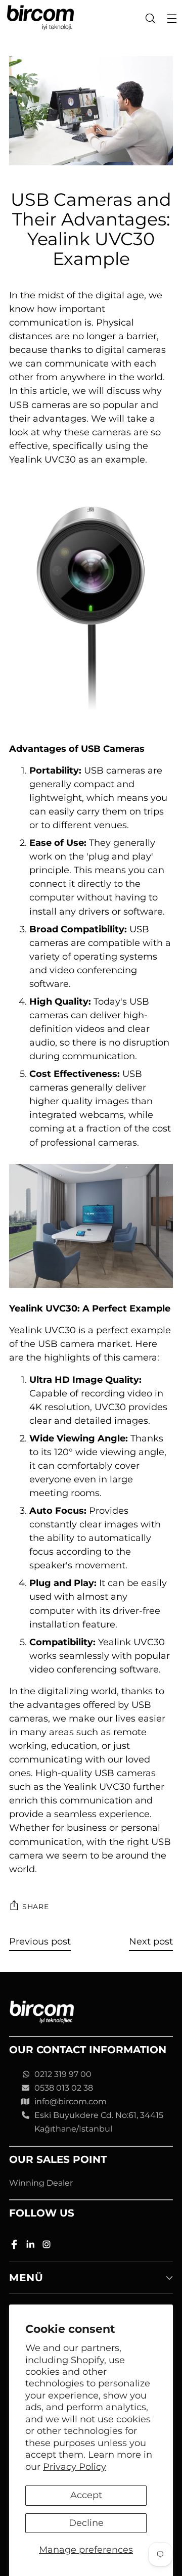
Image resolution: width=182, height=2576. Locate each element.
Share (36, 1907)
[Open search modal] (150, 18)
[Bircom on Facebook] (15, 2246)
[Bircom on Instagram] (48, 2246)
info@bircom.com (71, 2102)
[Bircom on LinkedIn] (31, 2246)
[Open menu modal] (172, 18)
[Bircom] (40, 18)
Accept (86, 2495)
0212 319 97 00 (63, 2074)
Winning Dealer (41, 2183)
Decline (86, 2523)
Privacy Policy (75, 2467)
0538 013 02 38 (64, 2088)
